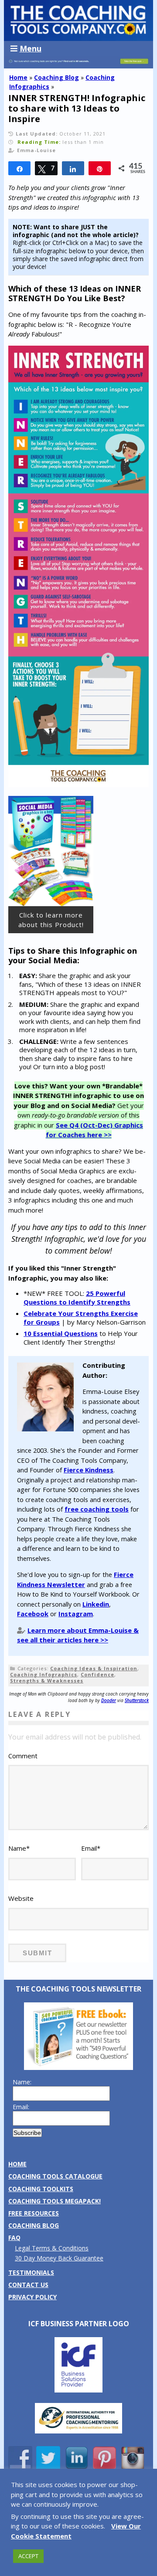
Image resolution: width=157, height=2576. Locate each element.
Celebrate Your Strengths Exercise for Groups (81, 1318)
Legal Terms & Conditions (52, 2248)
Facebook (33, 1614)
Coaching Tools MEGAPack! (55, 2201)
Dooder (109, 1700)
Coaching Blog (56, 77)
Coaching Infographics (44, 1674)
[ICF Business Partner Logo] (78, 2390)
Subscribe (27, 2133)
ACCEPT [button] (28, 2556)
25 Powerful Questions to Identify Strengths (77, 1298)
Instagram (76, 1614)
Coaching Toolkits (41, 2189)
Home (18, 77)
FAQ (14, 2238)
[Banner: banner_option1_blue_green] (78, 64)
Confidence (97, 1674)
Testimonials (31, 2272)
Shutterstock (137, 1700)
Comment (23, 1756)
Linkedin (96, 1604)
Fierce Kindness (89, 1470)
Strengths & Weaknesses (47, 1681)
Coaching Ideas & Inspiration (94, 1668)
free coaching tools (97, 1509)
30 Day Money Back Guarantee (59, 2258)
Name (19, 1848)
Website (21, 1898)
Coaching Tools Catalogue (55, 2176)
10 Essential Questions (61, 1333)
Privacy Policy (32, 2297)
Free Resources (34, 2213)
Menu (31, 48)
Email (91, 1848)
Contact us (28, 2285)
